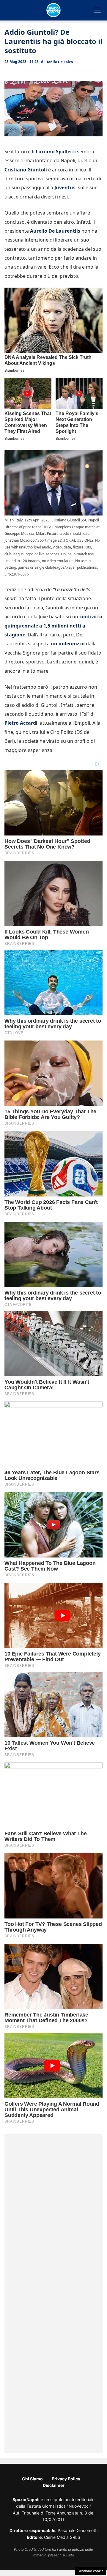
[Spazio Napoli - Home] (53, 10)
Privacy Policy (66, 2479)
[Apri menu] (97, 10)
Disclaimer (54, 2485)
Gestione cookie (91, 2571)
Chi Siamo (32, 2479)
